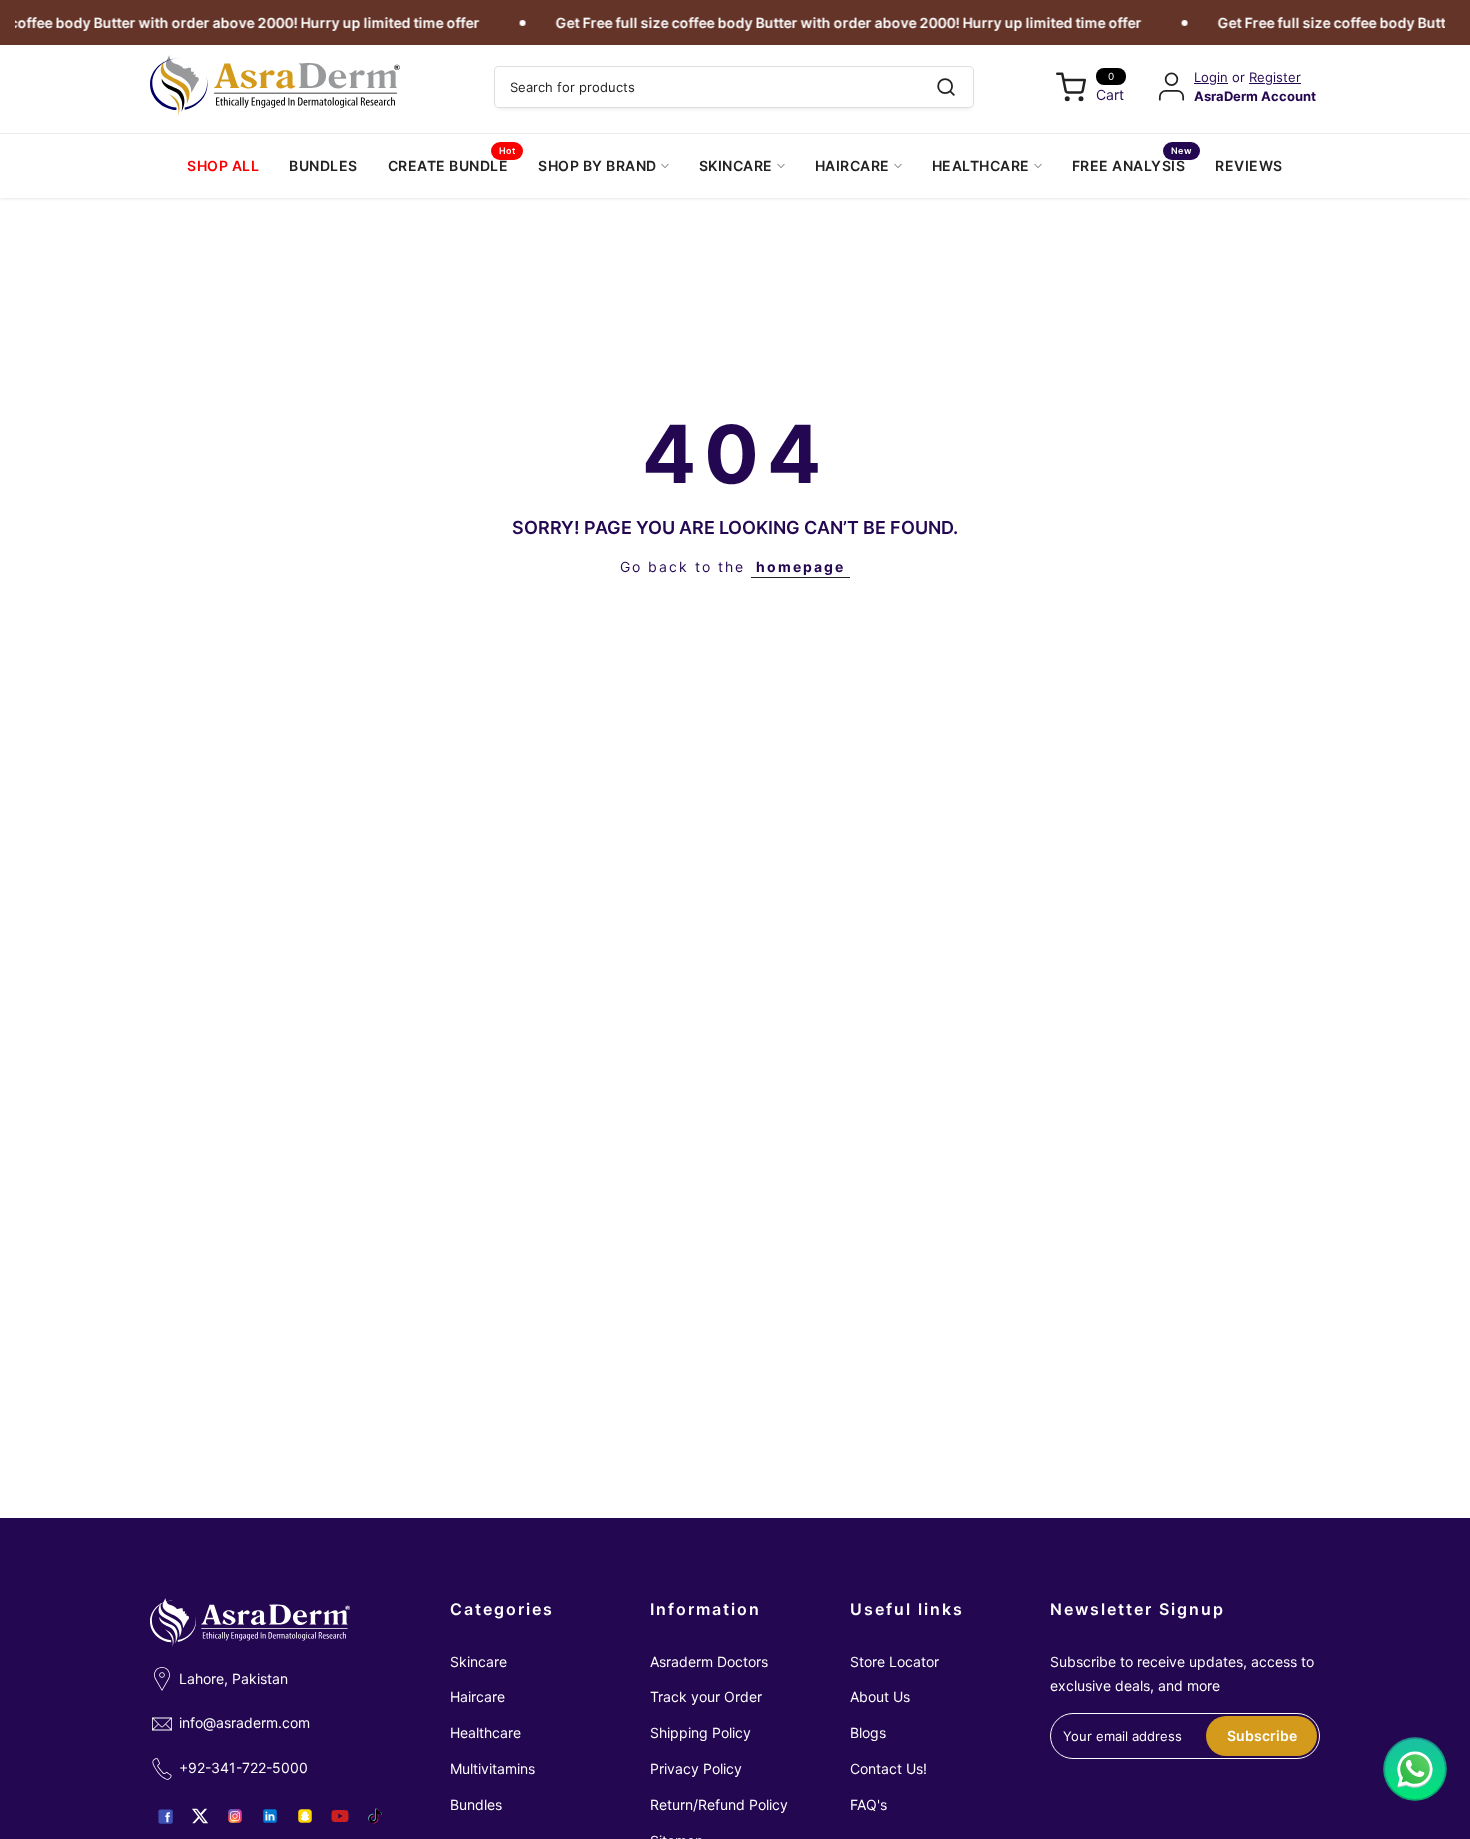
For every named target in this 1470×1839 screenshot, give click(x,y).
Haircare (477, 1696)
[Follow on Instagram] (235, 1816)
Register (1275, 77)
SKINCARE (736, 165)
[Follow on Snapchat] (305, 1816)
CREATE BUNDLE (452, 164)
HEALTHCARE (981, 165)
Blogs (868, 1732)
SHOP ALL (223, 165)
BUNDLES (323, 165)
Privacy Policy (696, 1768)
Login (1211, 77)
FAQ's (868, 1804)
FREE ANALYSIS (1132, 164)
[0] (1071, 87)
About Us (880, 1696)
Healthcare (485, 1732)
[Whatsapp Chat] (1415, 1769)
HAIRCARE (852, 165)
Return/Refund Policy (719, 1804)
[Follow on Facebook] (165, 1816)
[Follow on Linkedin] (270, 1816)
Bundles (476, 1804)
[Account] (1171, 86)
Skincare (478, 1661)
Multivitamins (492, 1768)
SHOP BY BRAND (597, 165)
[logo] (275, 85)
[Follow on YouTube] (340, 1816)
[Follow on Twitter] (200, 1816)
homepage (800, 566)
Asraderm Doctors (709, 1661)
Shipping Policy (700, 1732)
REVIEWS (1249, 165)
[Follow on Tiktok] (375, 1816)
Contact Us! (888, 1768)
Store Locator (894, 1661)
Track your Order (706, 1696)
